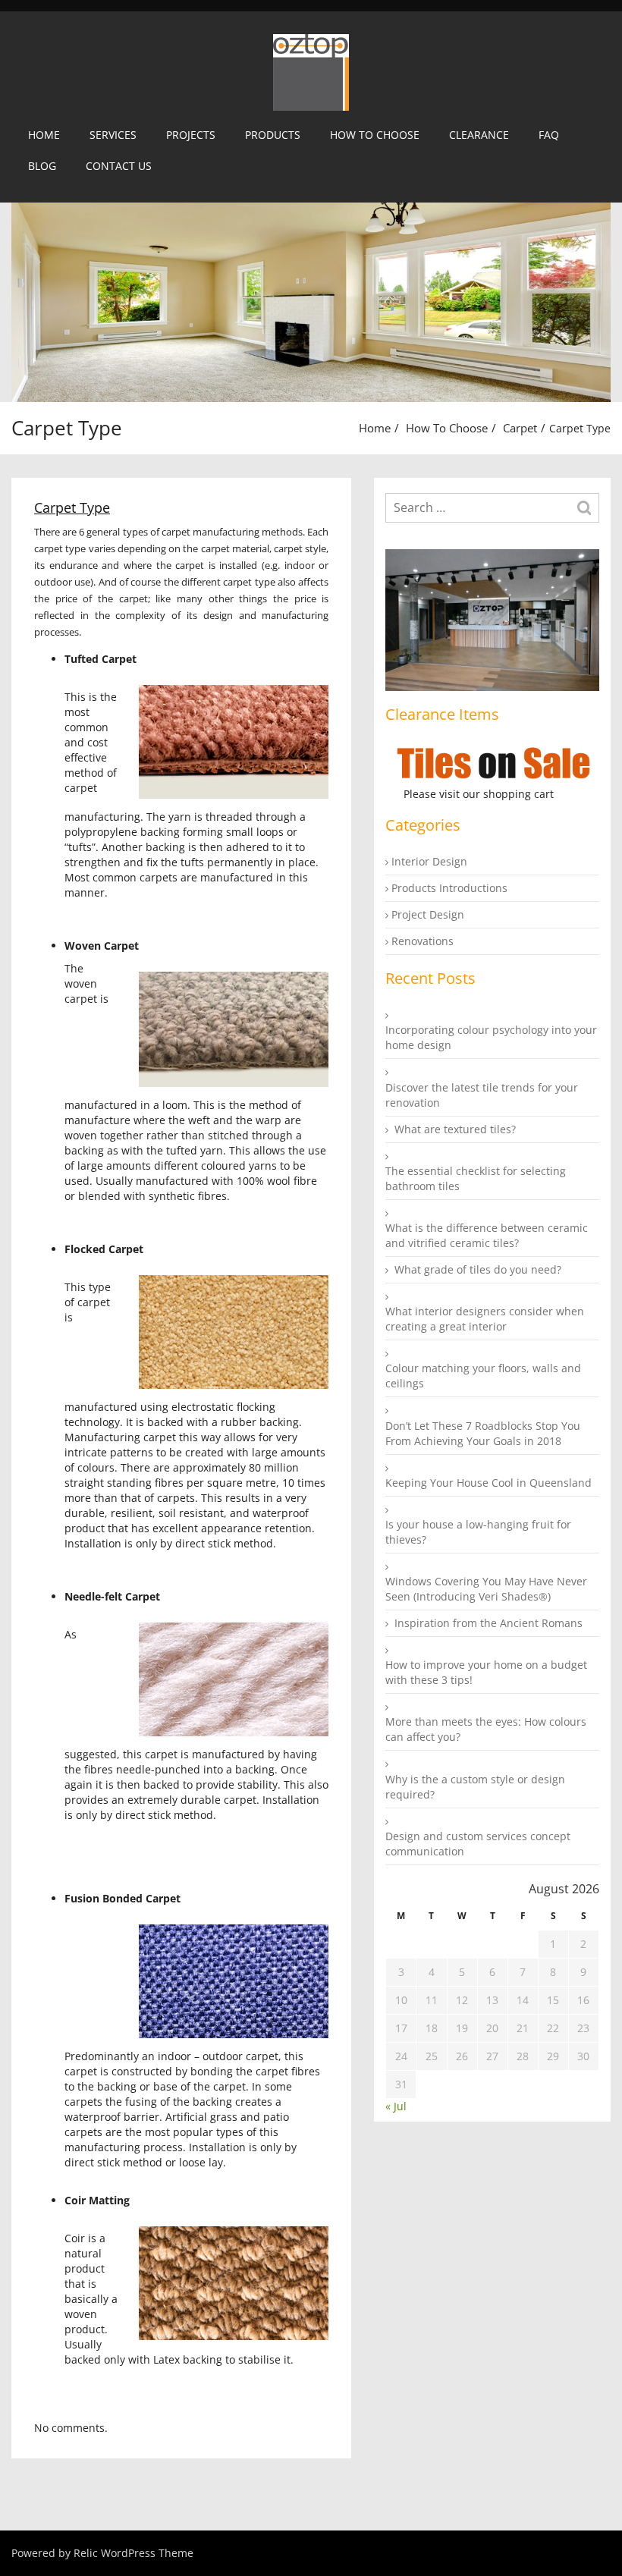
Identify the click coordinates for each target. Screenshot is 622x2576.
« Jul (396, 2106)
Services (113, 135)
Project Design (428, 914)
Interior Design (429, 861)
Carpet (520, 428)
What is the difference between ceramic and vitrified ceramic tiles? (487, 1235)
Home (44, 135)
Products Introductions (449, 888)
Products (273, 135)
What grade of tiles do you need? (478, 1269)
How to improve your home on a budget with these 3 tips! (486, 1672)
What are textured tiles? (455, 1129)
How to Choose (375, 135)
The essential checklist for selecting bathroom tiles (476, 1178)
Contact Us (119, 166)
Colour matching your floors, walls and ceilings (483, 1376)
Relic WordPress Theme (134, 2553)
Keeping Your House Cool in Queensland (488, 1483)
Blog (42, 166)
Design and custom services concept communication (478, 1844)
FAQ (549, 135)
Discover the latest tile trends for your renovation (482, 1095)
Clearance (479, 135)
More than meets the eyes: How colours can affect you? (486, 1729)
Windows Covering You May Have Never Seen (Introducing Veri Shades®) (486, 1589)
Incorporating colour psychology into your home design (491, 1037)
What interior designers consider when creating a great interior (485, 1319)
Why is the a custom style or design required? (475, 1787)
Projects (191, 135)
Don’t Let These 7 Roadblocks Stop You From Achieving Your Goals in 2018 (483, 1433)
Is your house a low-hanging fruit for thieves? (478, 1532)
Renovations (423, 941)
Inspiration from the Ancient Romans (488, 1623)
